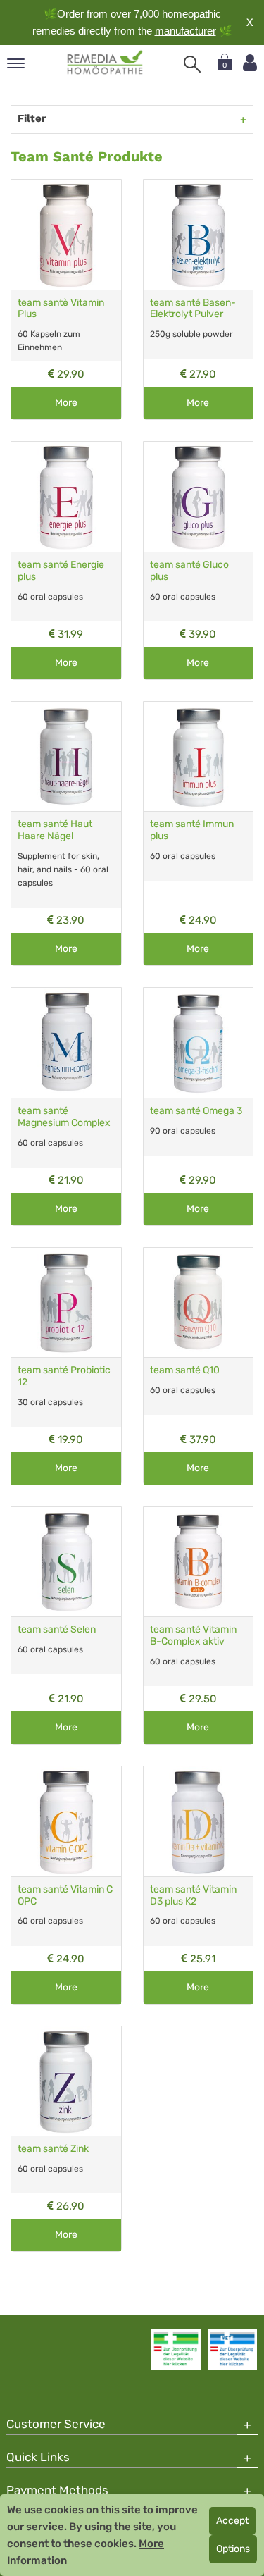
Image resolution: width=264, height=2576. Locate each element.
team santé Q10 (185, 1370)
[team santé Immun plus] (199, 757)
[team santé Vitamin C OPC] (66, 1821)
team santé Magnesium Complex (64, 1117)
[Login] (250, 63)
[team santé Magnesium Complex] (66, 1043)
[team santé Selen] (66, 1562)
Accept (232, 2521)
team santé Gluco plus (189, 571)
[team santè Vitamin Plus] (66, 235)
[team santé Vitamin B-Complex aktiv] (199, 1562)
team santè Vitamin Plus (61, 309)
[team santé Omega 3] (199, 1043)
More (66, 403)
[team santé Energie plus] (66, 497)
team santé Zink (53, 2149)
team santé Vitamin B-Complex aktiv (193, 1635)
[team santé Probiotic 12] (66, 1303)
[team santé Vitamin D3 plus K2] (199, 1821)
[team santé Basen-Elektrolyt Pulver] (199, 235)
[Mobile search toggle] (192, 64)
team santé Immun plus (192, 830)
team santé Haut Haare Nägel (55, 830)
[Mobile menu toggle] (16, 64)
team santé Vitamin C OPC (65, 1895)
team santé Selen (57, 1629)
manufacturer (186, 31)
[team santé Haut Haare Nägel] (66, 757)
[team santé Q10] (199, 1303)
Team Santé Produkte (87, 156)
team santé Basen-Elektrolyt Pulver (193, 309)
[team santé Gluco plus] (199, 497)
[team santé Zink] (66, 2081)
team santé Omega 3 (196, 1111)
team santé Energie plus (61, 571)
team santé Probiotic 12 (64, 1376)
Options (233, 2549)
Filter (32, 118)
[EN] (105, 63)
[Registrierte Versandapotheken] (176, 2350)
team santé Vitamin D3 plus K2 (193, 1895)
